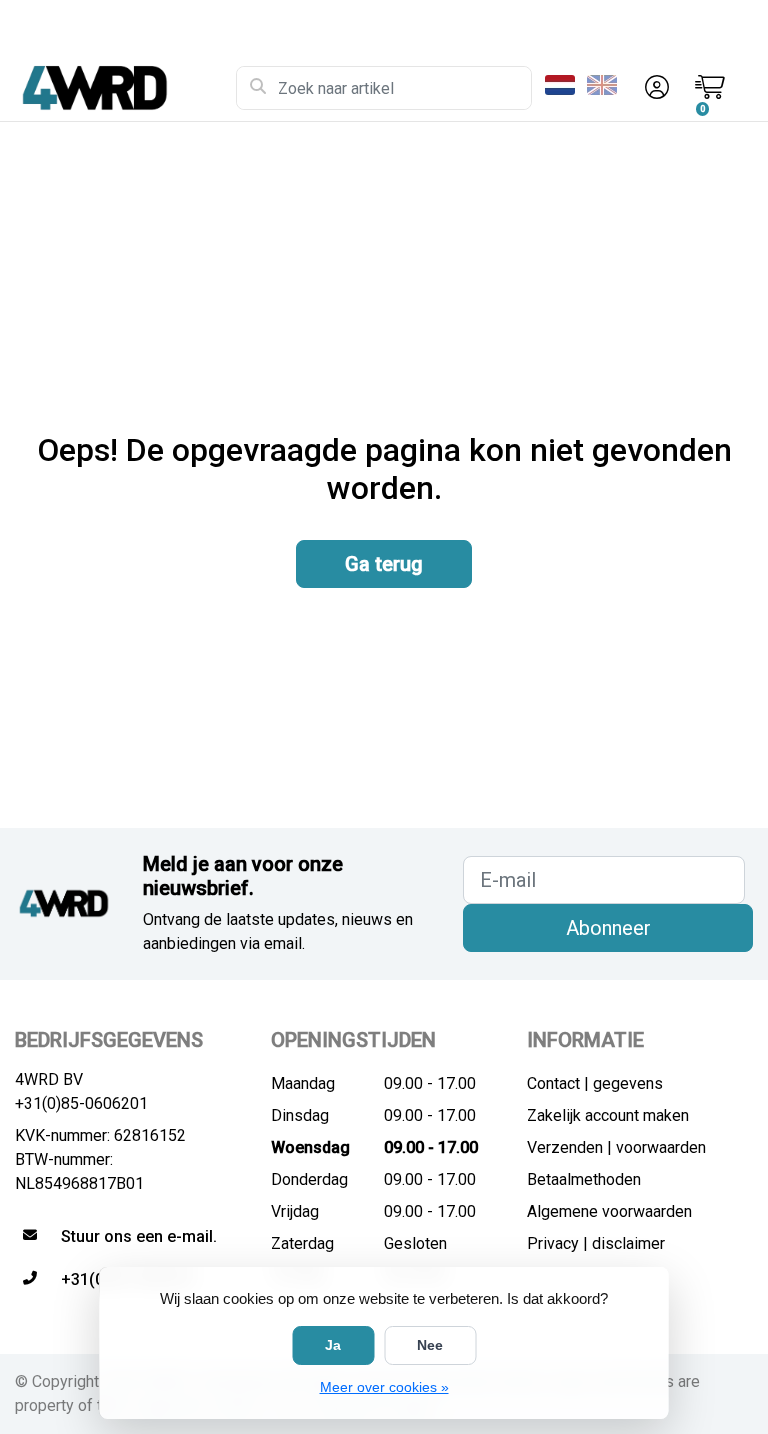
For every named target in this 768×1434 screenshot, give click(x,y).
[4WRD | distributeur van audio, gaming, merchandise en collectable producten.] (125, 88)
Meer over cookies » (384, 1387)
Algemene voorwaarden (609, 1211)
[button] (654, 88)
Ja (333, 1345)
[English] (606, 85)
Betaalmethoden (584, 1179)
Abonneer (608, 928)
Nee (430, 1345)
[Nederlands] (564, 85)
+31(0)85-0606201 (81, 1103)
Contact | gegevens (595, 1083)
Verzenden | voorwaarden (616, 1147)
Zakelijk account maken (608, 1115)
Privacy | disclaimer (596, 1243)
